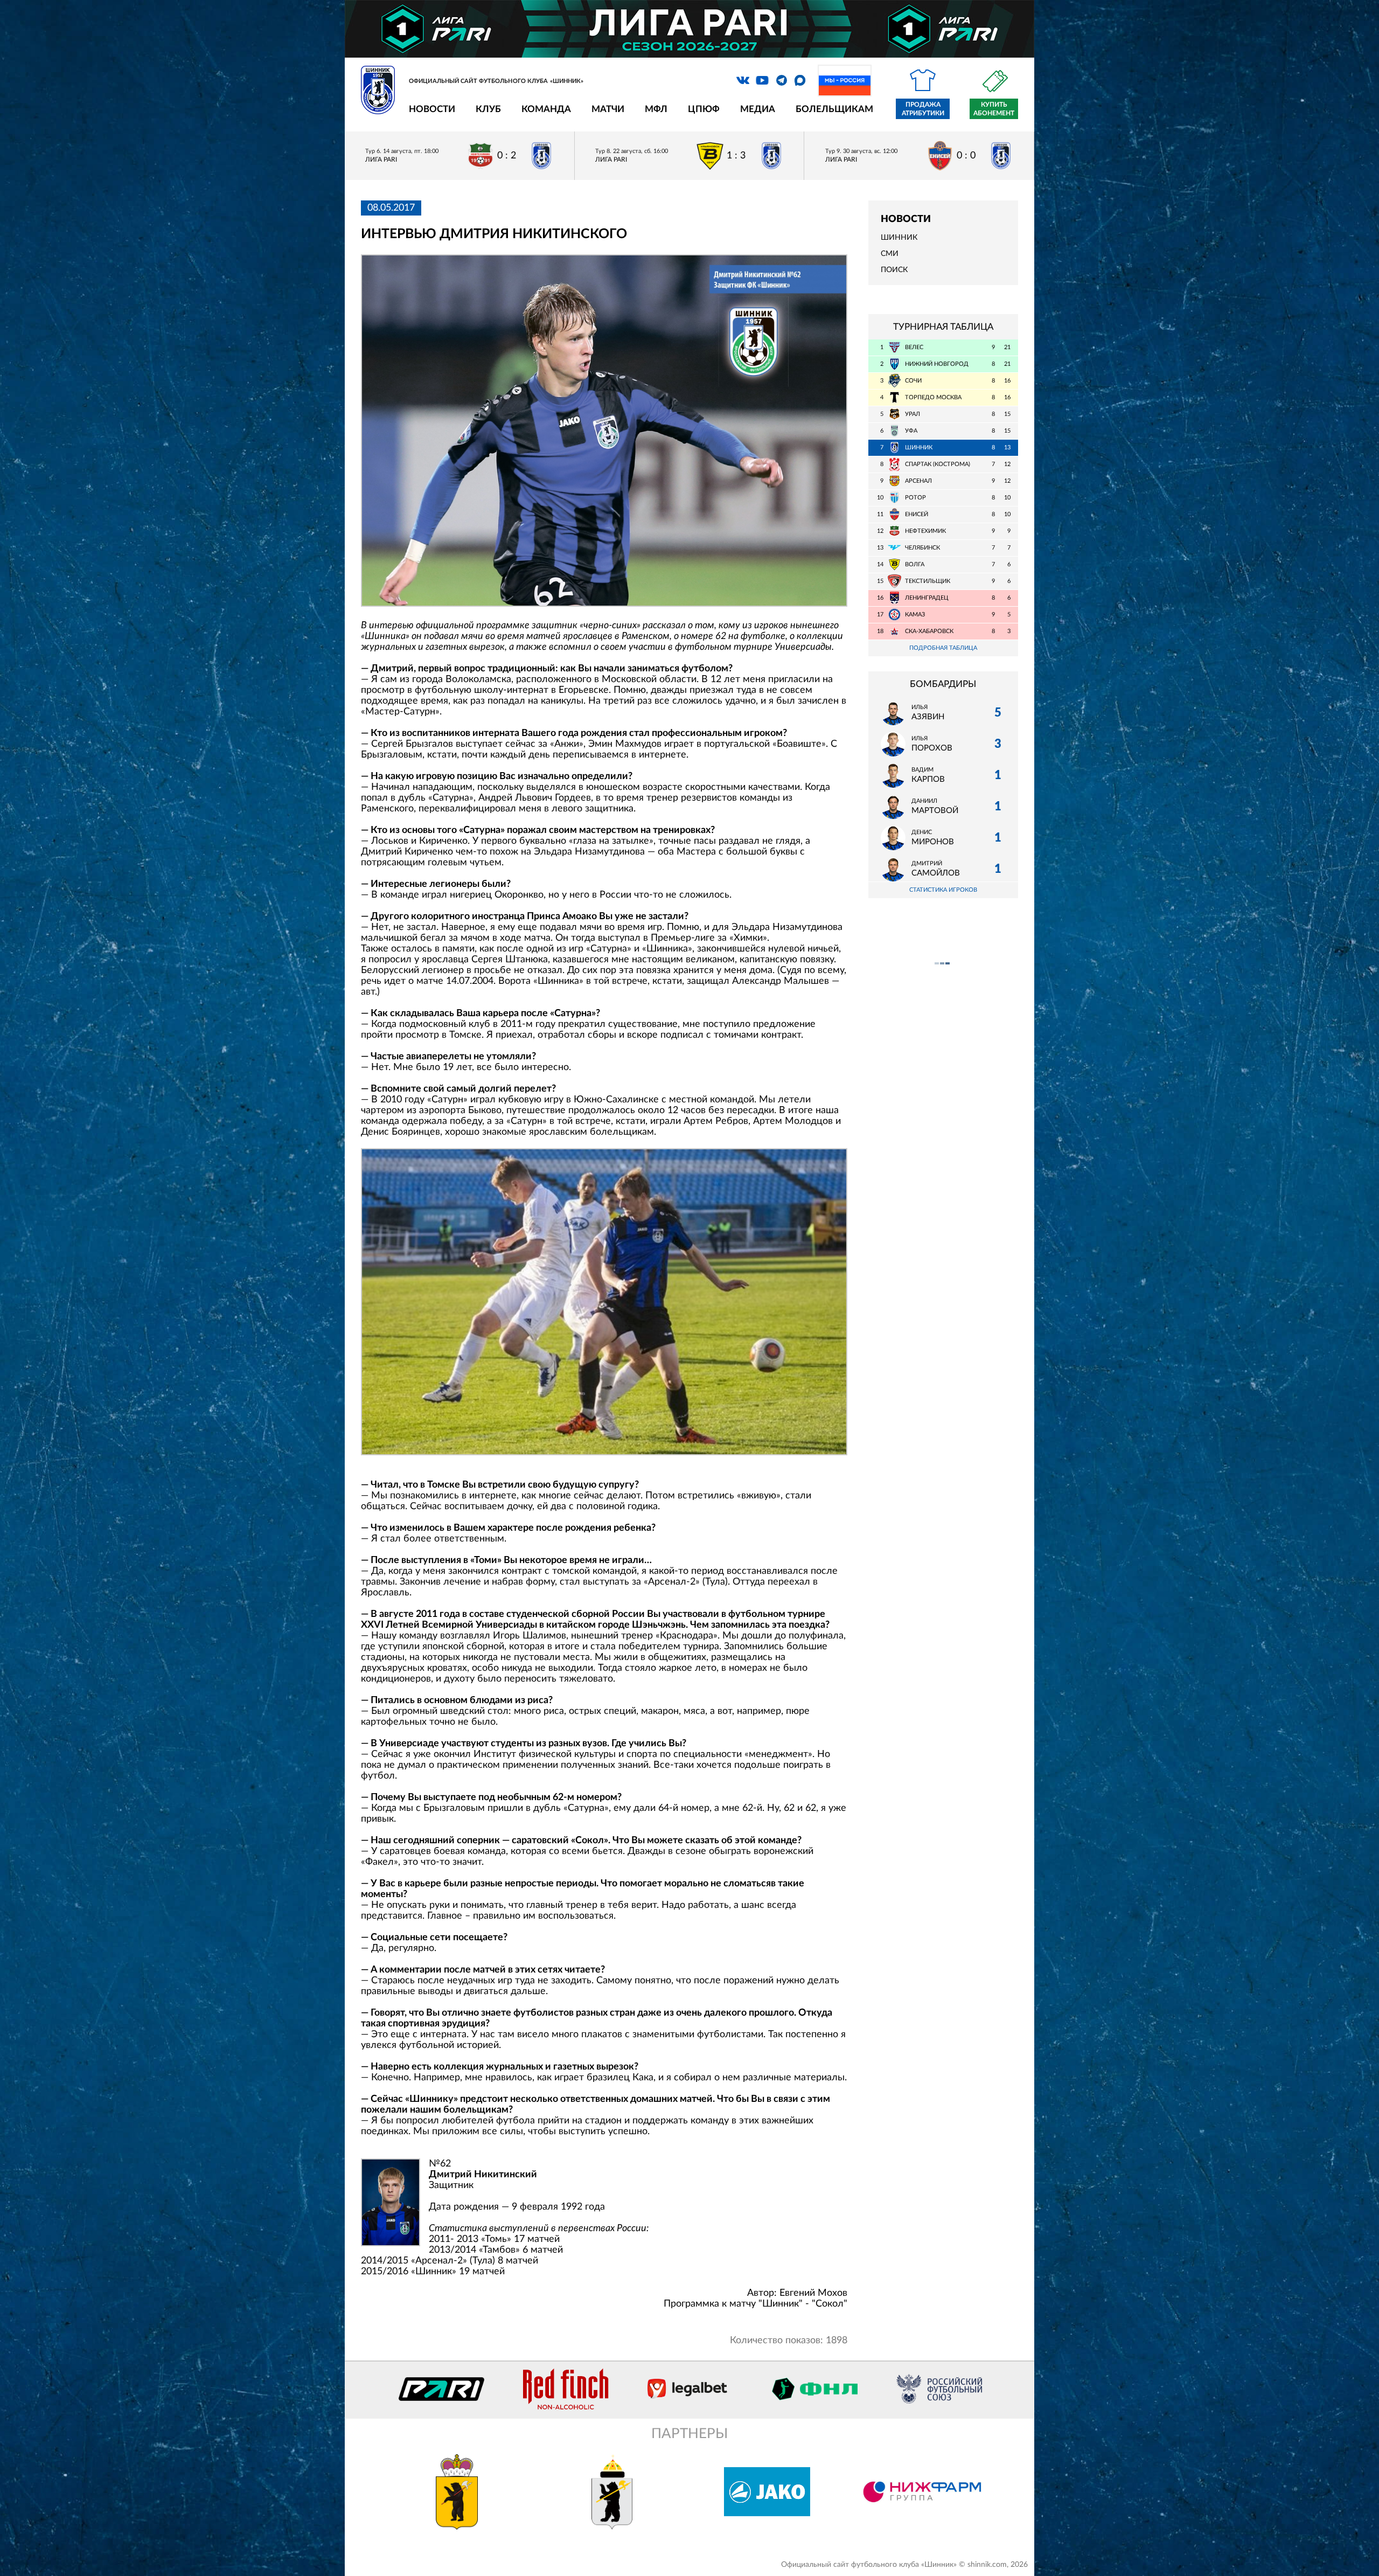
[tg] (782, 80)
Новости (432, 109)
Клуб (488, 109)
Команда (546, 109)
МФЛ (656, 109)
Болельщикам (834, 109)
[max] (800, 80)
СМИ (890, 254)
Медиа (758, 109)
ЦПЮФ (704, 109)
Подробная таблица (943, 648)
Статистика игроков (943, 890)
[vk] (743, 80)
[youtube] (762, 80)
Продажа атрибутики (923, 109)
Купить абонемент (994, 109)
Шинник (899, 238)
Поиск (894, 270)
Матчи (608, 109)
